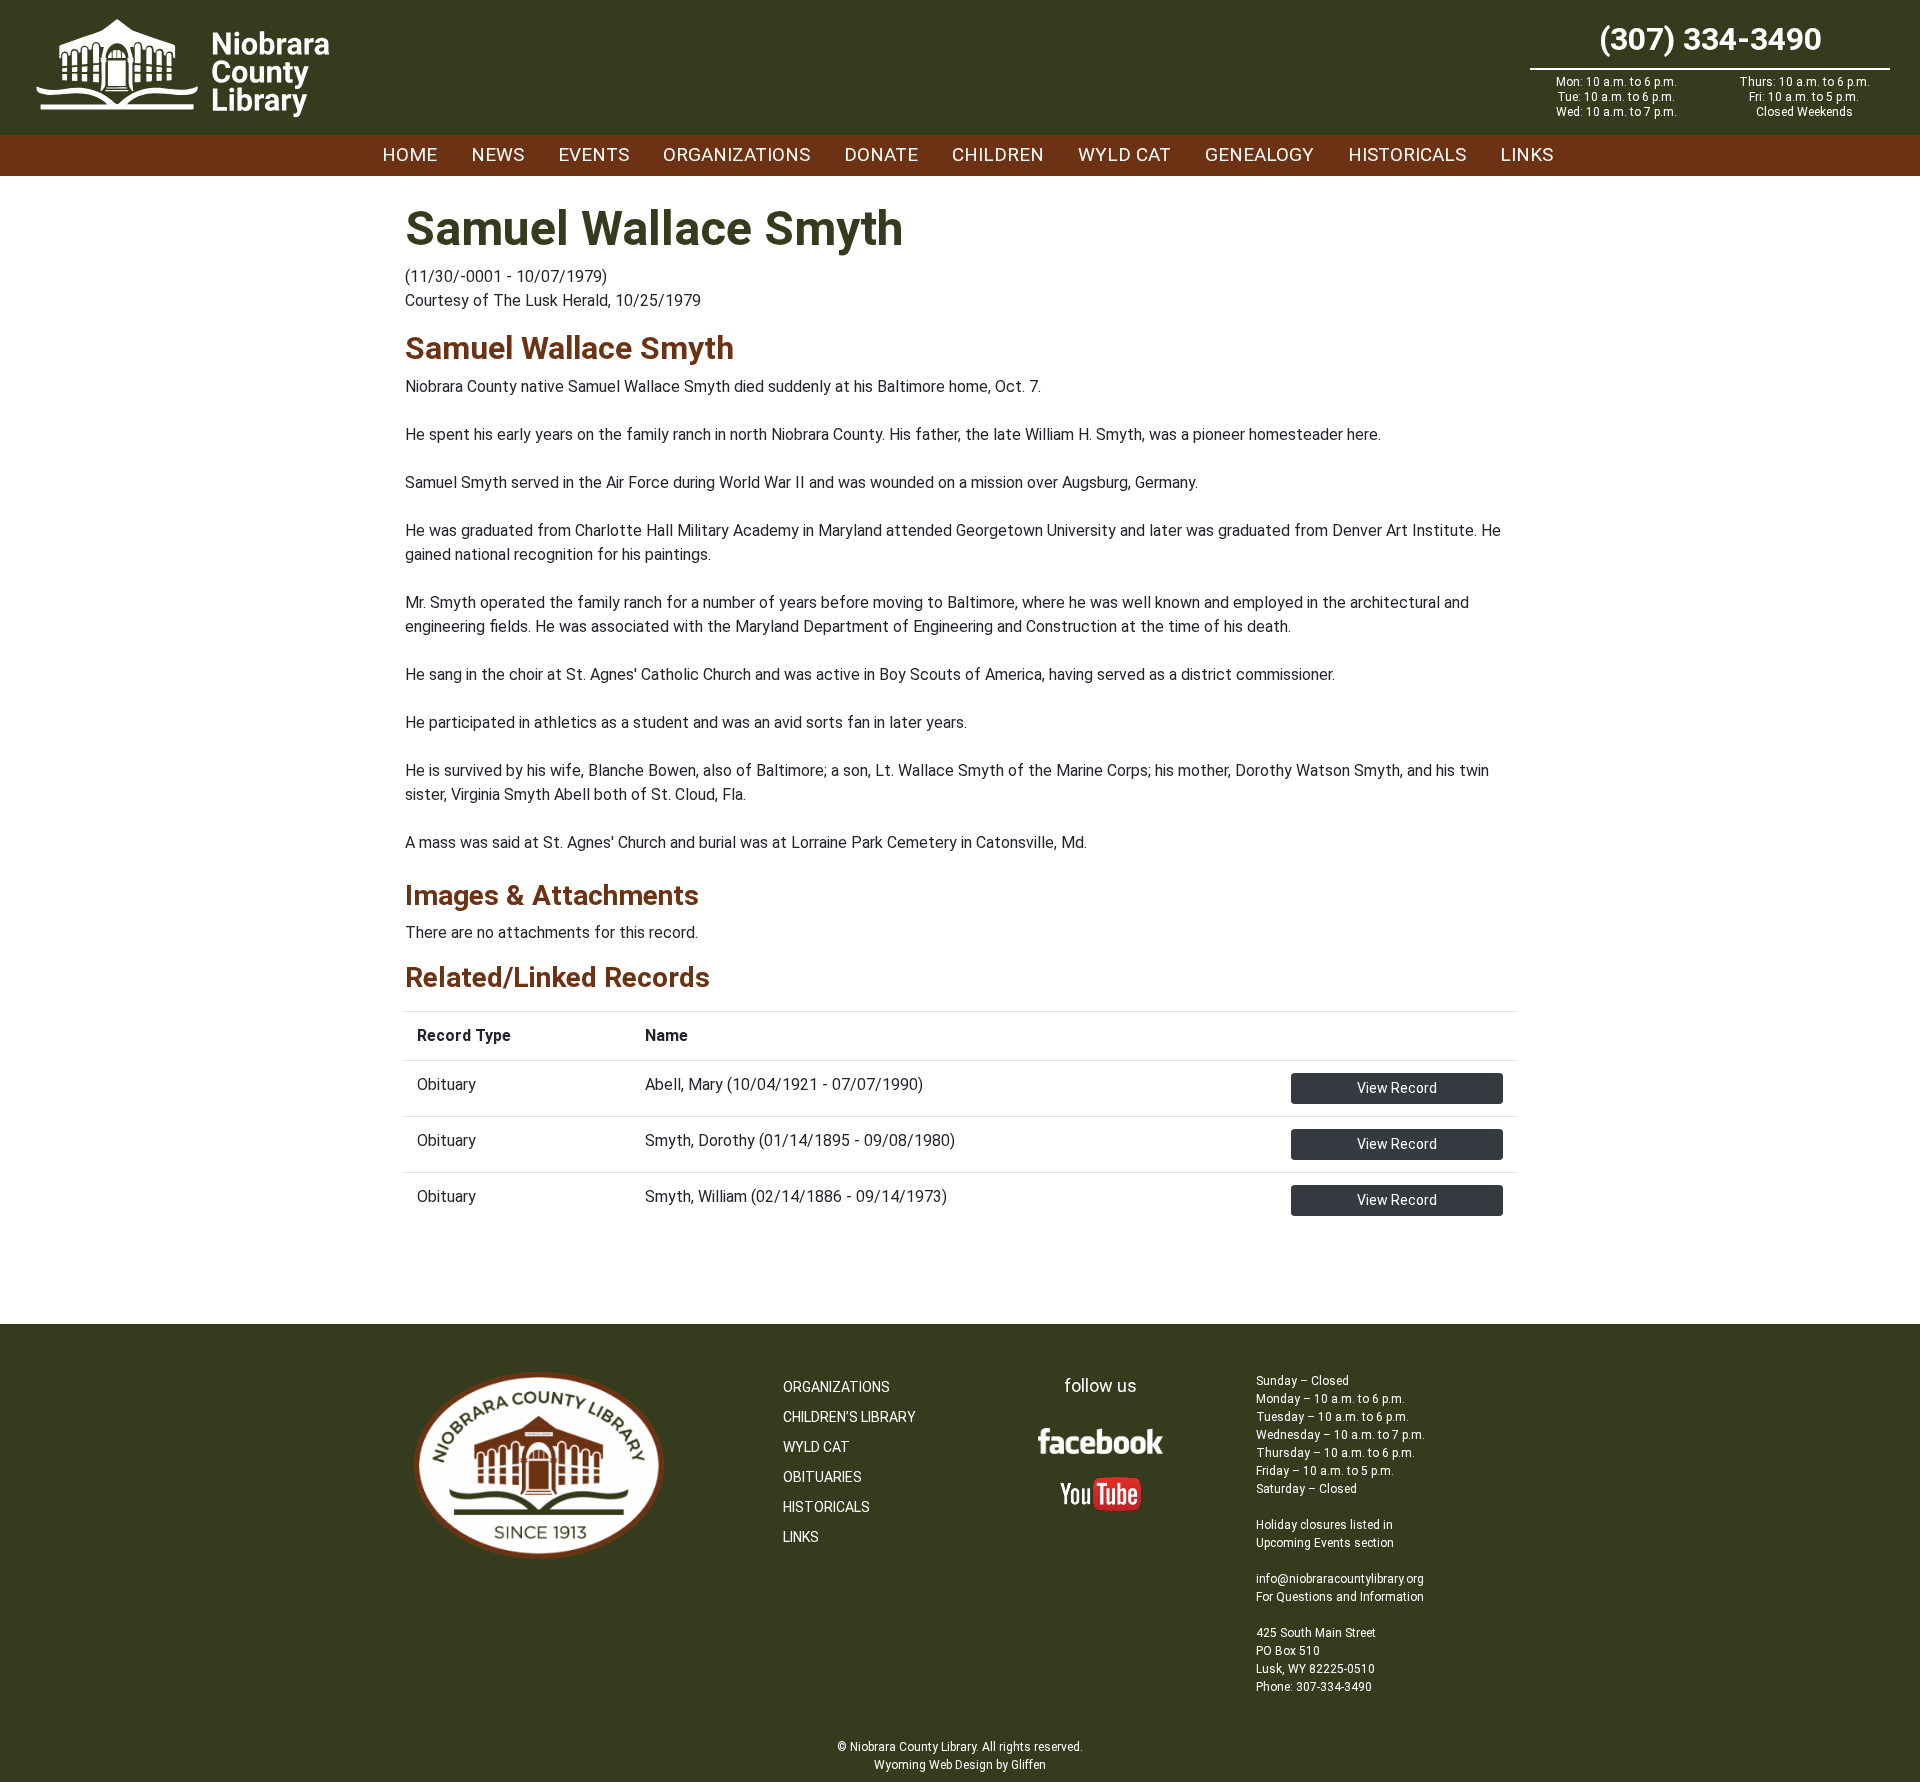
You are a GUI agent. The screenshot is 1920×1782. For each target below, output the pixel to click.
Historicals (1407, 154)
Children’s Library (849, 1417)
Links (1526, 154)
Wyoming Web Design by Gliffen (960, 1765)
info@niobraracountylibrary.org (1340, 1579)
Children (998, 154)
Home (409, 154)
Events (593, 154)
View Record (1397, 1088)
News (497, 154)
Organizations (736, 154)
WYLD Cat (1124, 154)
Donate (881, 154)
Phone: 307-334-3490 (1314, 1687)
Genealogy (1259, 154)
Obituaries (822, 1477)
